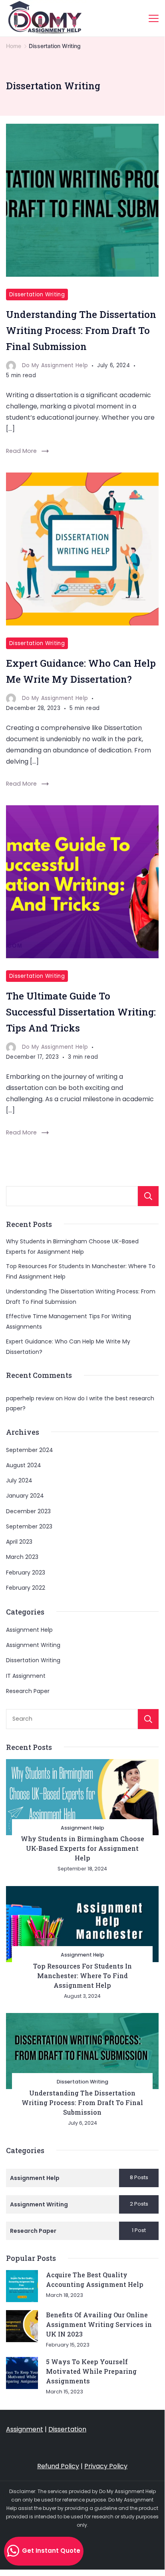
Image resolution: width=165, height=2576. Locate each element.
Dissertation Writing (37, 295)
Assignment (25, 2429)
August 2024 (24, 1465)
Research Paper (28, 1691)
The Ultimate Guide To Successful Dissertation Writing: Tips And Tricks (81, 1012)
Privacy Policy (106, 2466)
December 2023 (28, 1511)
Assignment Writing (33, 1645)
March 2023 (22, 1557)
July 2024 (19, 1480)
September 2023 (29, 1526)
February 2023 (26, 1573)
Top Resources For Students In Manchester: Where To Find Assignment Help (82, 1976)
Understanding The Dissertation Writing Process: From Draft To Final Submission (81, 330)
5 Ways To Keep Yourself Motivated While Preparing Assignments (91, 2371)
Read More (21, 451)
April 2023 (19, 1542)
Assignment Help (29, 1630)
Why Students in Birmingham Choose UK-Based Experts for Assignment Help (82, 1848)
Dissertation (67, 2429)
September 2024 (30, 1450)
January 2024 (25, 1496)
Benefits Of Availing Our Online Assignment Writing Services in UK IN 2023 (99, 2324)
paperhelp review (30, 1398)
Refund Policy (58, 2466)
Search (148, 1196)
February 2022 (26, 1588)
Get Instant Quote (50, 2551)
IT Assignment (26, 1676)
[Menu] (154, 18)
